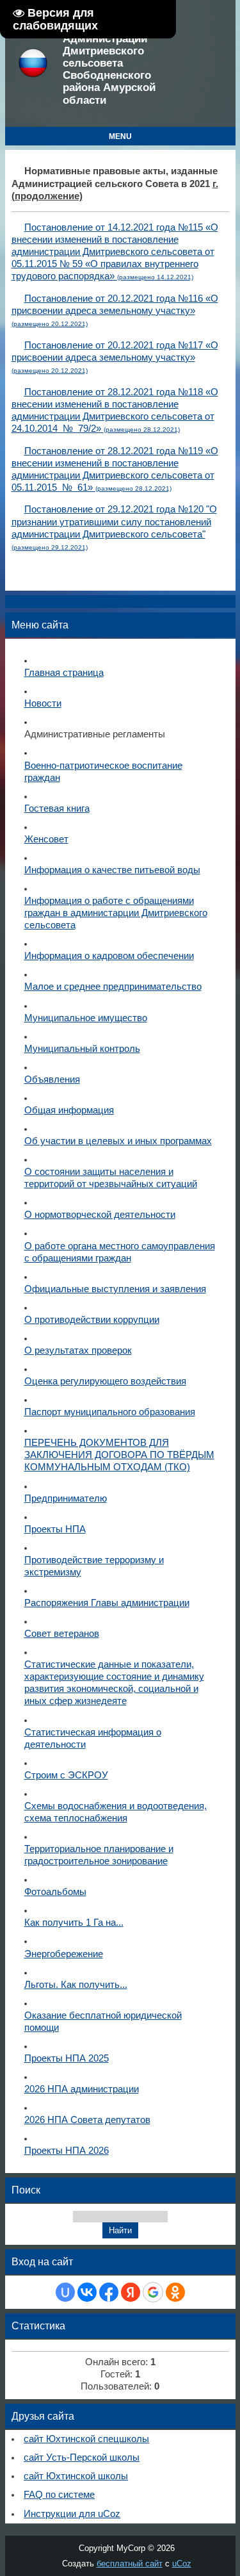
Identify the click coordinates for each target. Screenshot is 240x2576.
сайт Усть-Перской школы (82, 2457)
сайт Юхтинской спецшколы (86, 2439)
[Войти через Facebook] (109, 2292)
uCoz (182, 2564)
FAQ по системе (59, 2495)
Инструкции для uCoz (72, 2514)
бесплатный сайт (130, 2564)
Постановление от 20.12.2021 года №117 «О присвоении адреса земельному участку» (115, 357)
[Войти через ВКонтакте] (87, 2292)
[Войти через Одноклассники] (175, 2292)
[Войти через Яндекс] (131, 2292)
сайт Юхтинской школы (76, 2476)
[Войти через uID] (65, 2292)
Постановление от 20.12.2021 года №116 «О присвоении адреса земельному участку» (115, 310)
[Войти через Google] (153, 2292)
